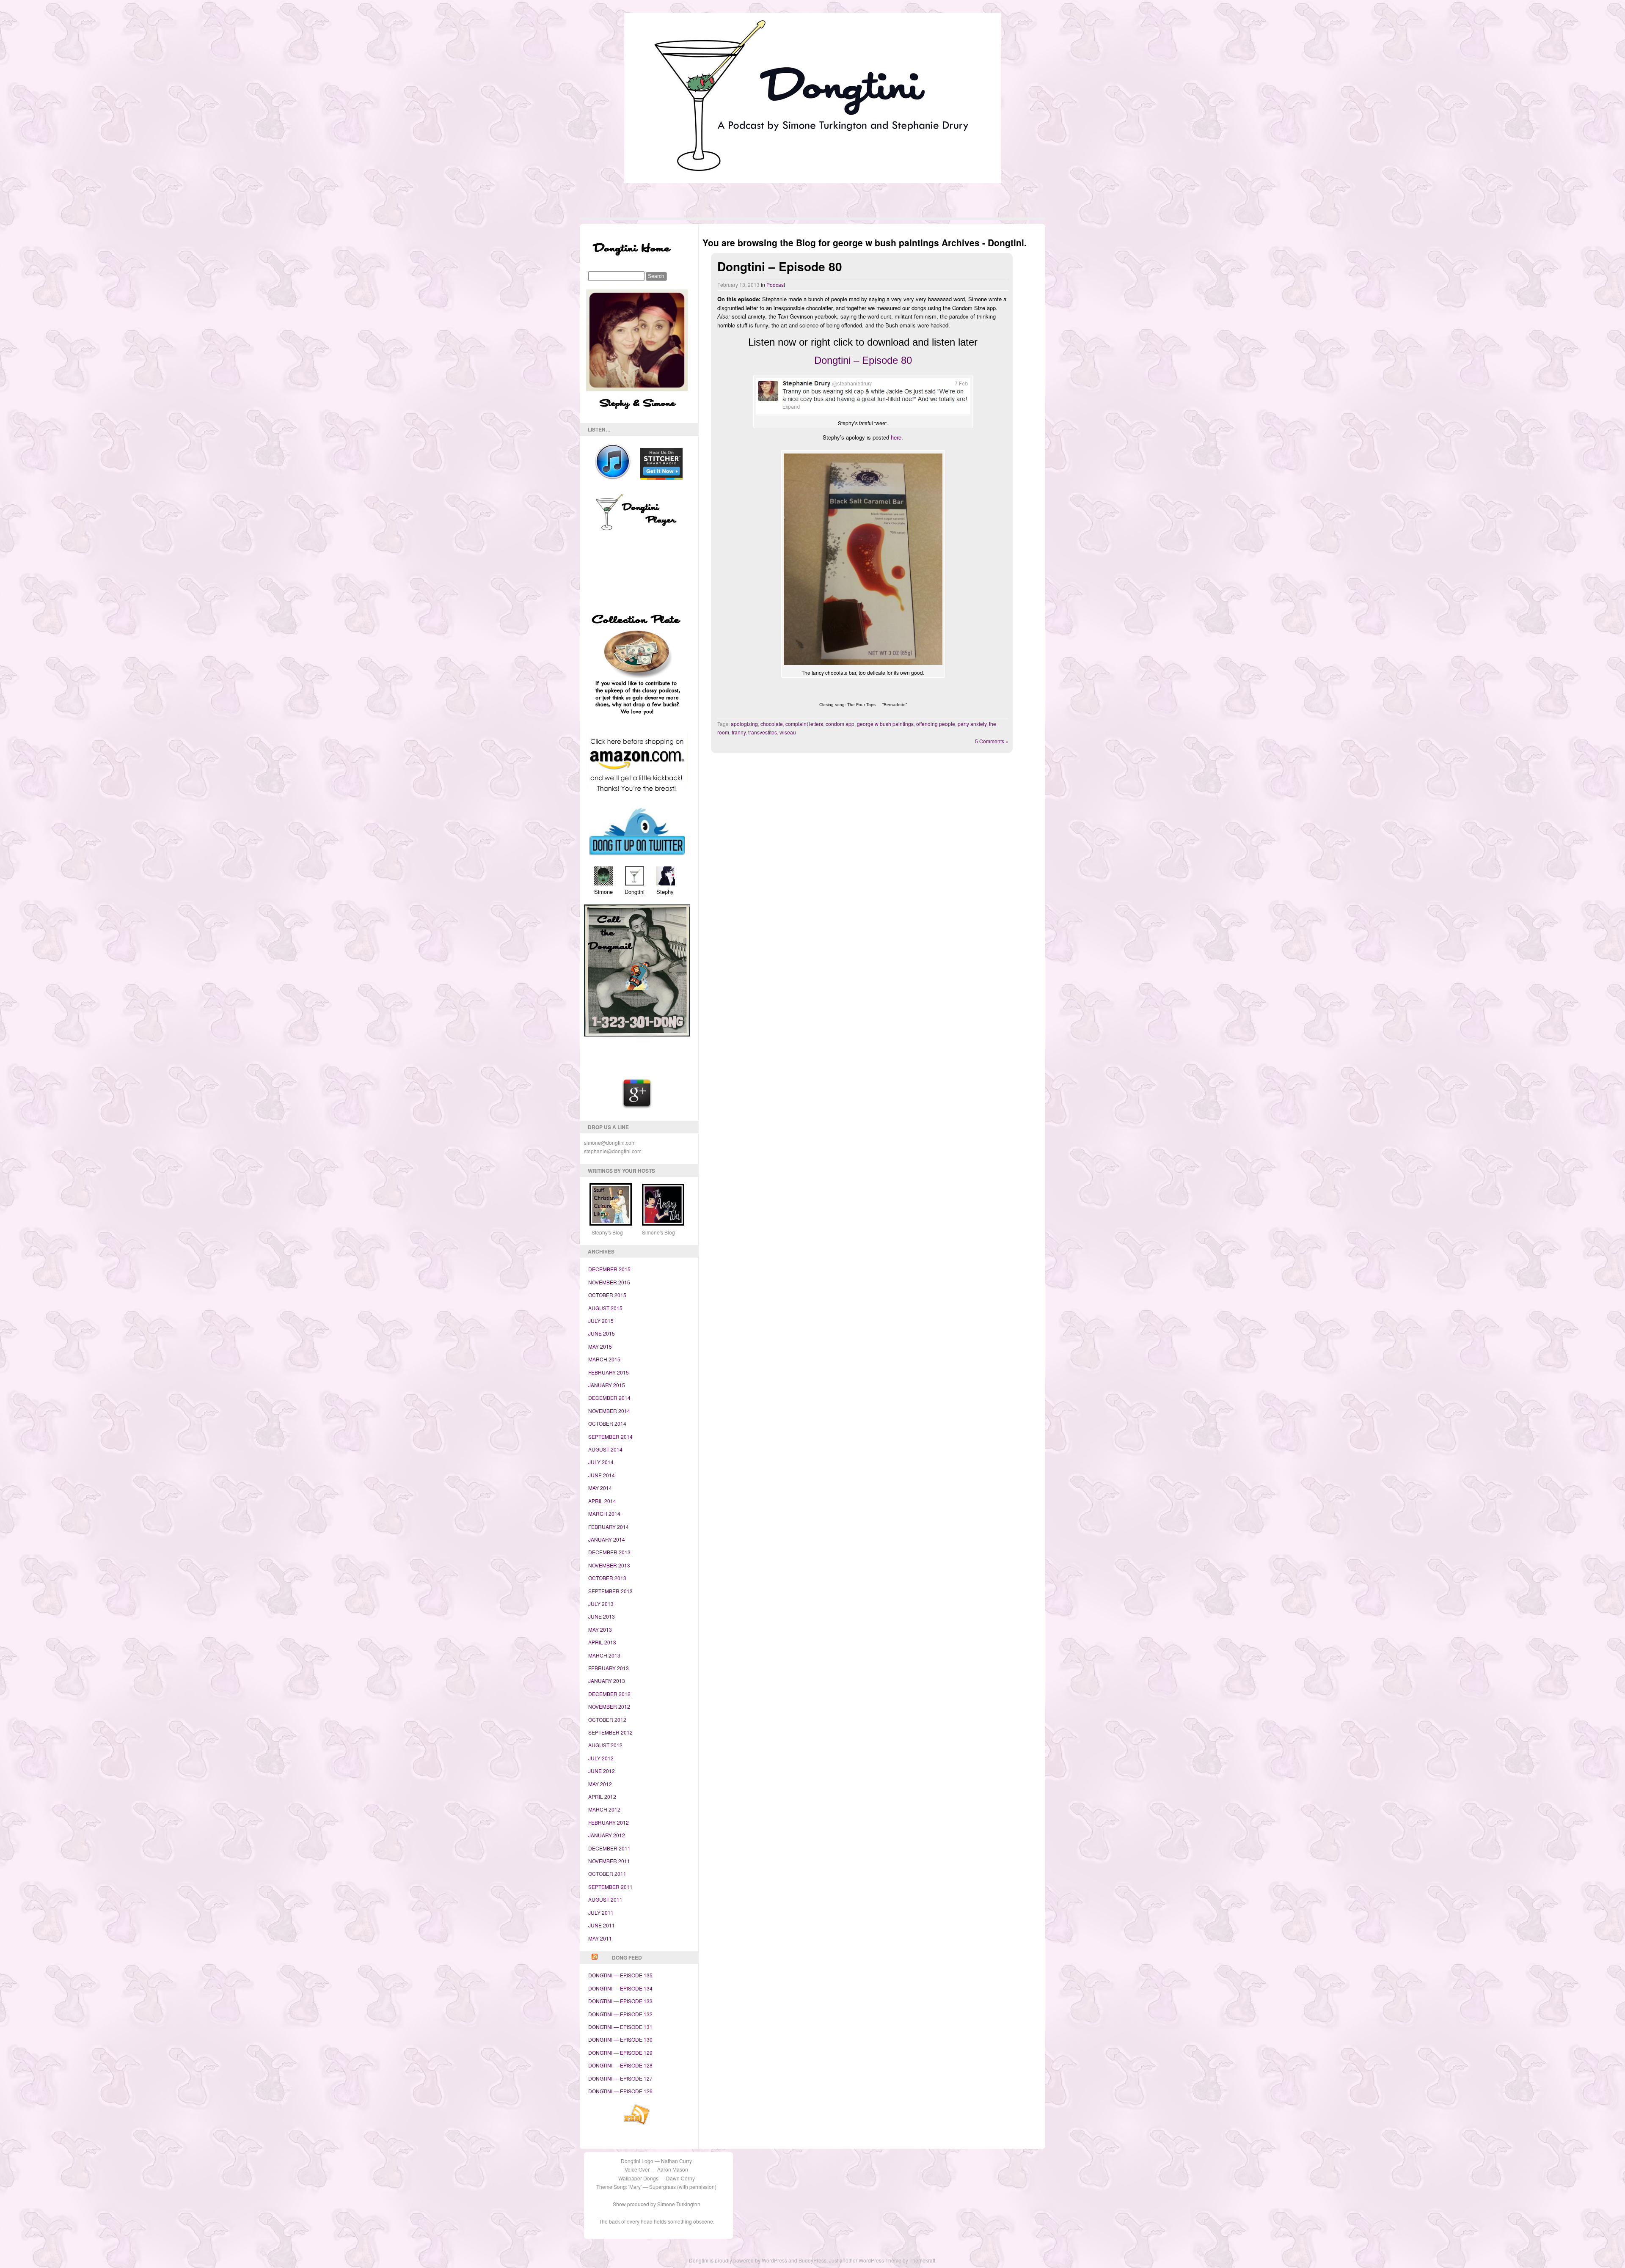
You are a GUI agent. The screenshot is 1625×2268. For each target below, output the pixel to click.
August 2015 (605, 1308)
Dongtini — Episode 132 (620, 2014)
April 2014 (602, 1501)
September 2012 (610, 1732)
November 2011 (609, 1861)
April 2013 (602, 1642)
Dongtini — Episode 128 (620, 2065)
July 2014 (601, 1462)
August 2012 (605, 1745)
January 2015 (607, 1385)
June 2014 (602, 1475)
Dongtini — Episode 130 (620, 2039)
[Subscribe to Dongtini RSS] (637, 2123)
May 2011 (600, 1938)
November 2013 (609, 1565)
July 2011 (601, 1912)
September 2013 (610, 1591)
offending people (936, 724)
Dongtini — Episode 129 (620, 2052)
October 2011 (607, 1874)
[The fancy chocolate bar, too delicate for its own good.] (863, 560)
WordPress (774, 2260)
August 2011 (605, 1899)
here (896, 437)
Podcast (776, 285)
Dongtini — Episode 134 (620, 1988)
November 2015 (609, 1282)
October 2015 (607, 1295)
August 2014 (605, 1449)
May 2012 (600, 1784)
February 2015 (609, 1372)
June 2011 (602, 1925)
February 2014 (609, 1527)
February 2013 (609, 1668)
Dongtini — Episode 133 (620, 2001)
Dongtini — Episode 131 (620, 2027)
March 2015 (604, 1359)
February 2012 (609, 1822)
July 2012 (601, 1758)
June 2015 (602, 1333)
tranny (739, 732)
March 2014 (604, 1513)
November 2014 (609, 1411)
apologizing (744, 724)
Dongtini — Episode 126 (620, 2091)
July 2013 (601, 1604)
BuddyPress (812, 2260)
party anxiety (972, 724)
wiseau (788, 732)
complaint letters (804, 724)
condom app (840, 724)
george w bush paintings (885, 724)
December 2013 (609, 1552)
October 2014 (607, 1423)
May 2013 (600, 1629)
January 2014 (607, 1539)
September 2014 (610, 1436)
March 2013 (604, 1655)
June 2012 (602, 1771)
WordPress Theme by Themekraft (897, 2260)
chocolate (772, 724)
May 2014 (600, 1488)
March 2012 (604, 1809)
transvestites (763, 732)
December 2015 (609, 1269)
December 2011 (609, 1848)
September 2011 (610, 1887)
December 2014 (609, 1398)
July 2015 (601, 1321)
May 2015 (600, 1346)
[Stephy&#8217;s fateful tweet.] (863, 398)
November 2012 (609, 1706)
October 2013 (607, 1578)
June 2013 (602, 1616)
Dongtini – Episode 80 (780, 266)
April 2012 (602, 1797)
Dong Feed (627, 1957)
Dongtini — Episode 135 (620, 1975)
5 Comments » (992, 741)
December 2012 (609, 1694)
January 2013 (607, 1681)
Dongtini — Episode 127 (620, 2078)
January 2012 (607, 1835)
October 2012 (607, 1720)
